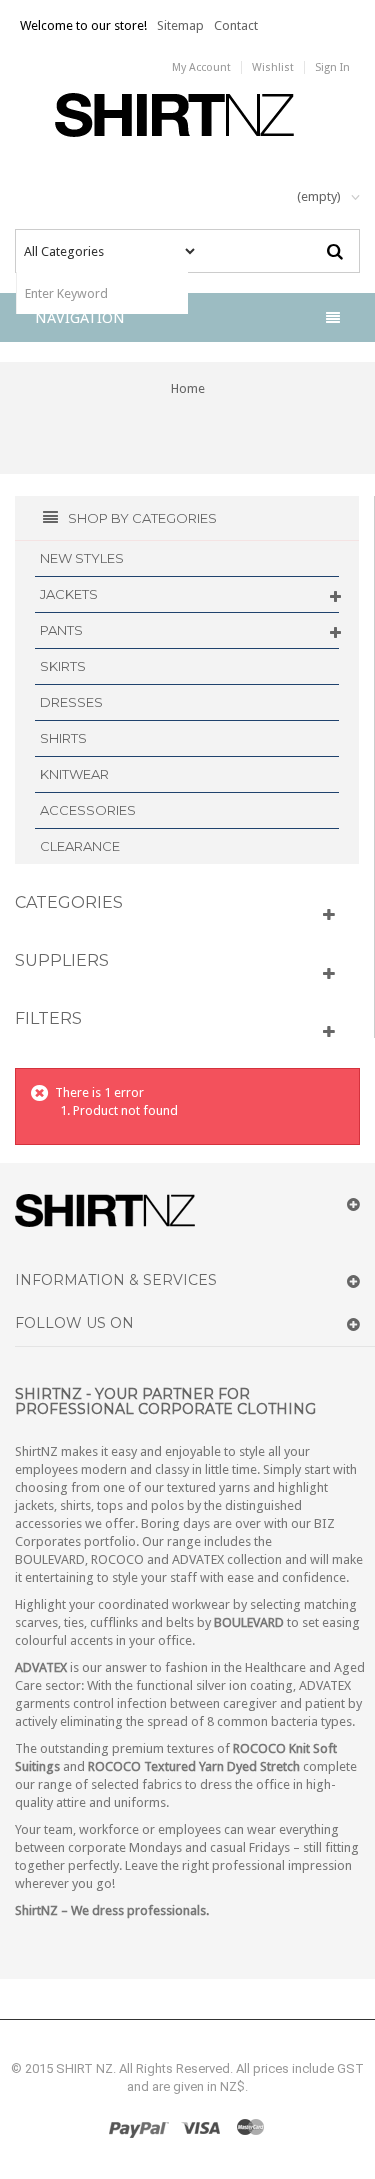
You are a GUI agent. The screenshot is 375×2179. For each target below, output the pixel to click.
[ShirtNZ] (187, 115)
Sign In (332, 67)
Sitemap (180, 25)
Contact (236, 25)
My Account (201, 67)
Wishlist (273, 67)
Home (188, 388)
